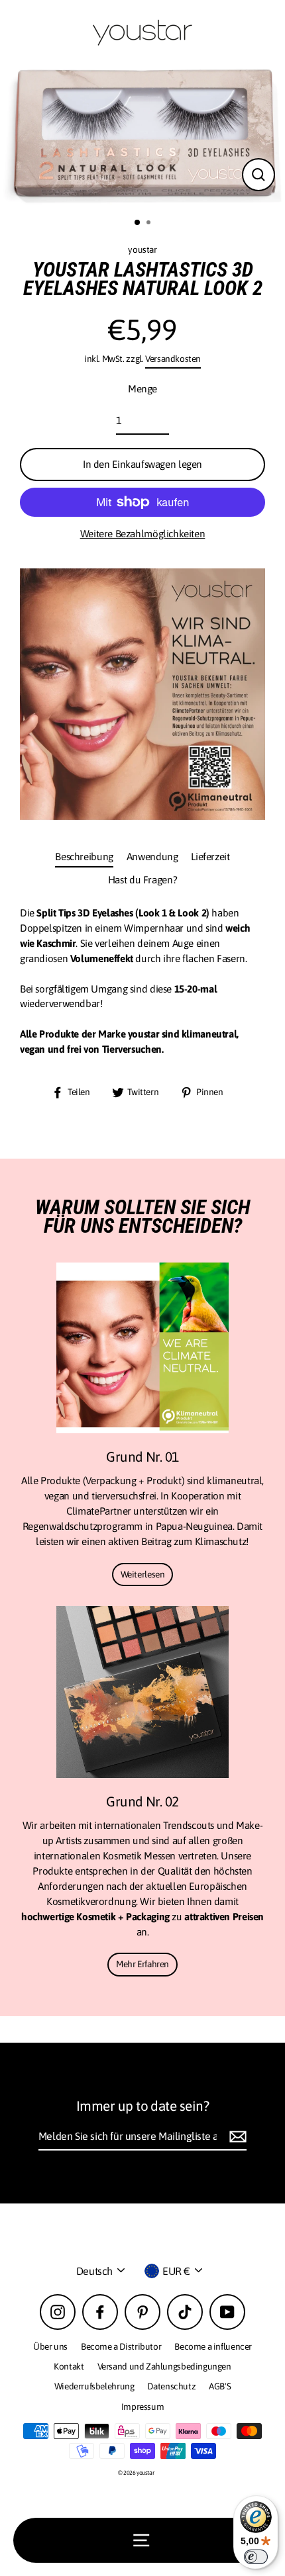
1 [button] (138, 223)
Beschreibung (84, 857)
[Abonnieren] (236, 2137)
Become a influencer (213, 2346)
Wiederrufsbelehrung (94, 2386)
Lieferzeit (210, 857)
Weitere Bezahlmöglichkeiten (143, 534)
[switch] (256, 2557)
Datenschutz (171, 2386)
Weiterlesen (143, 1574)
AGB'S (220, 2386)
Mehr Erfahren (142, 1964)
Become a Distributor (121, 2346)
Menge (142, 389)
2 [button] (150, 224)
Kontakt (69, 2366)
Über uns (50, 2346)
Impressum (143, 2407)
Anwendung (152, 857)
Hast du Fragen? (142, 880)
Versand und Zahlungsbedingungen (164, 2366)
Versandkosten (173, 359)
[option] (142, 137)
